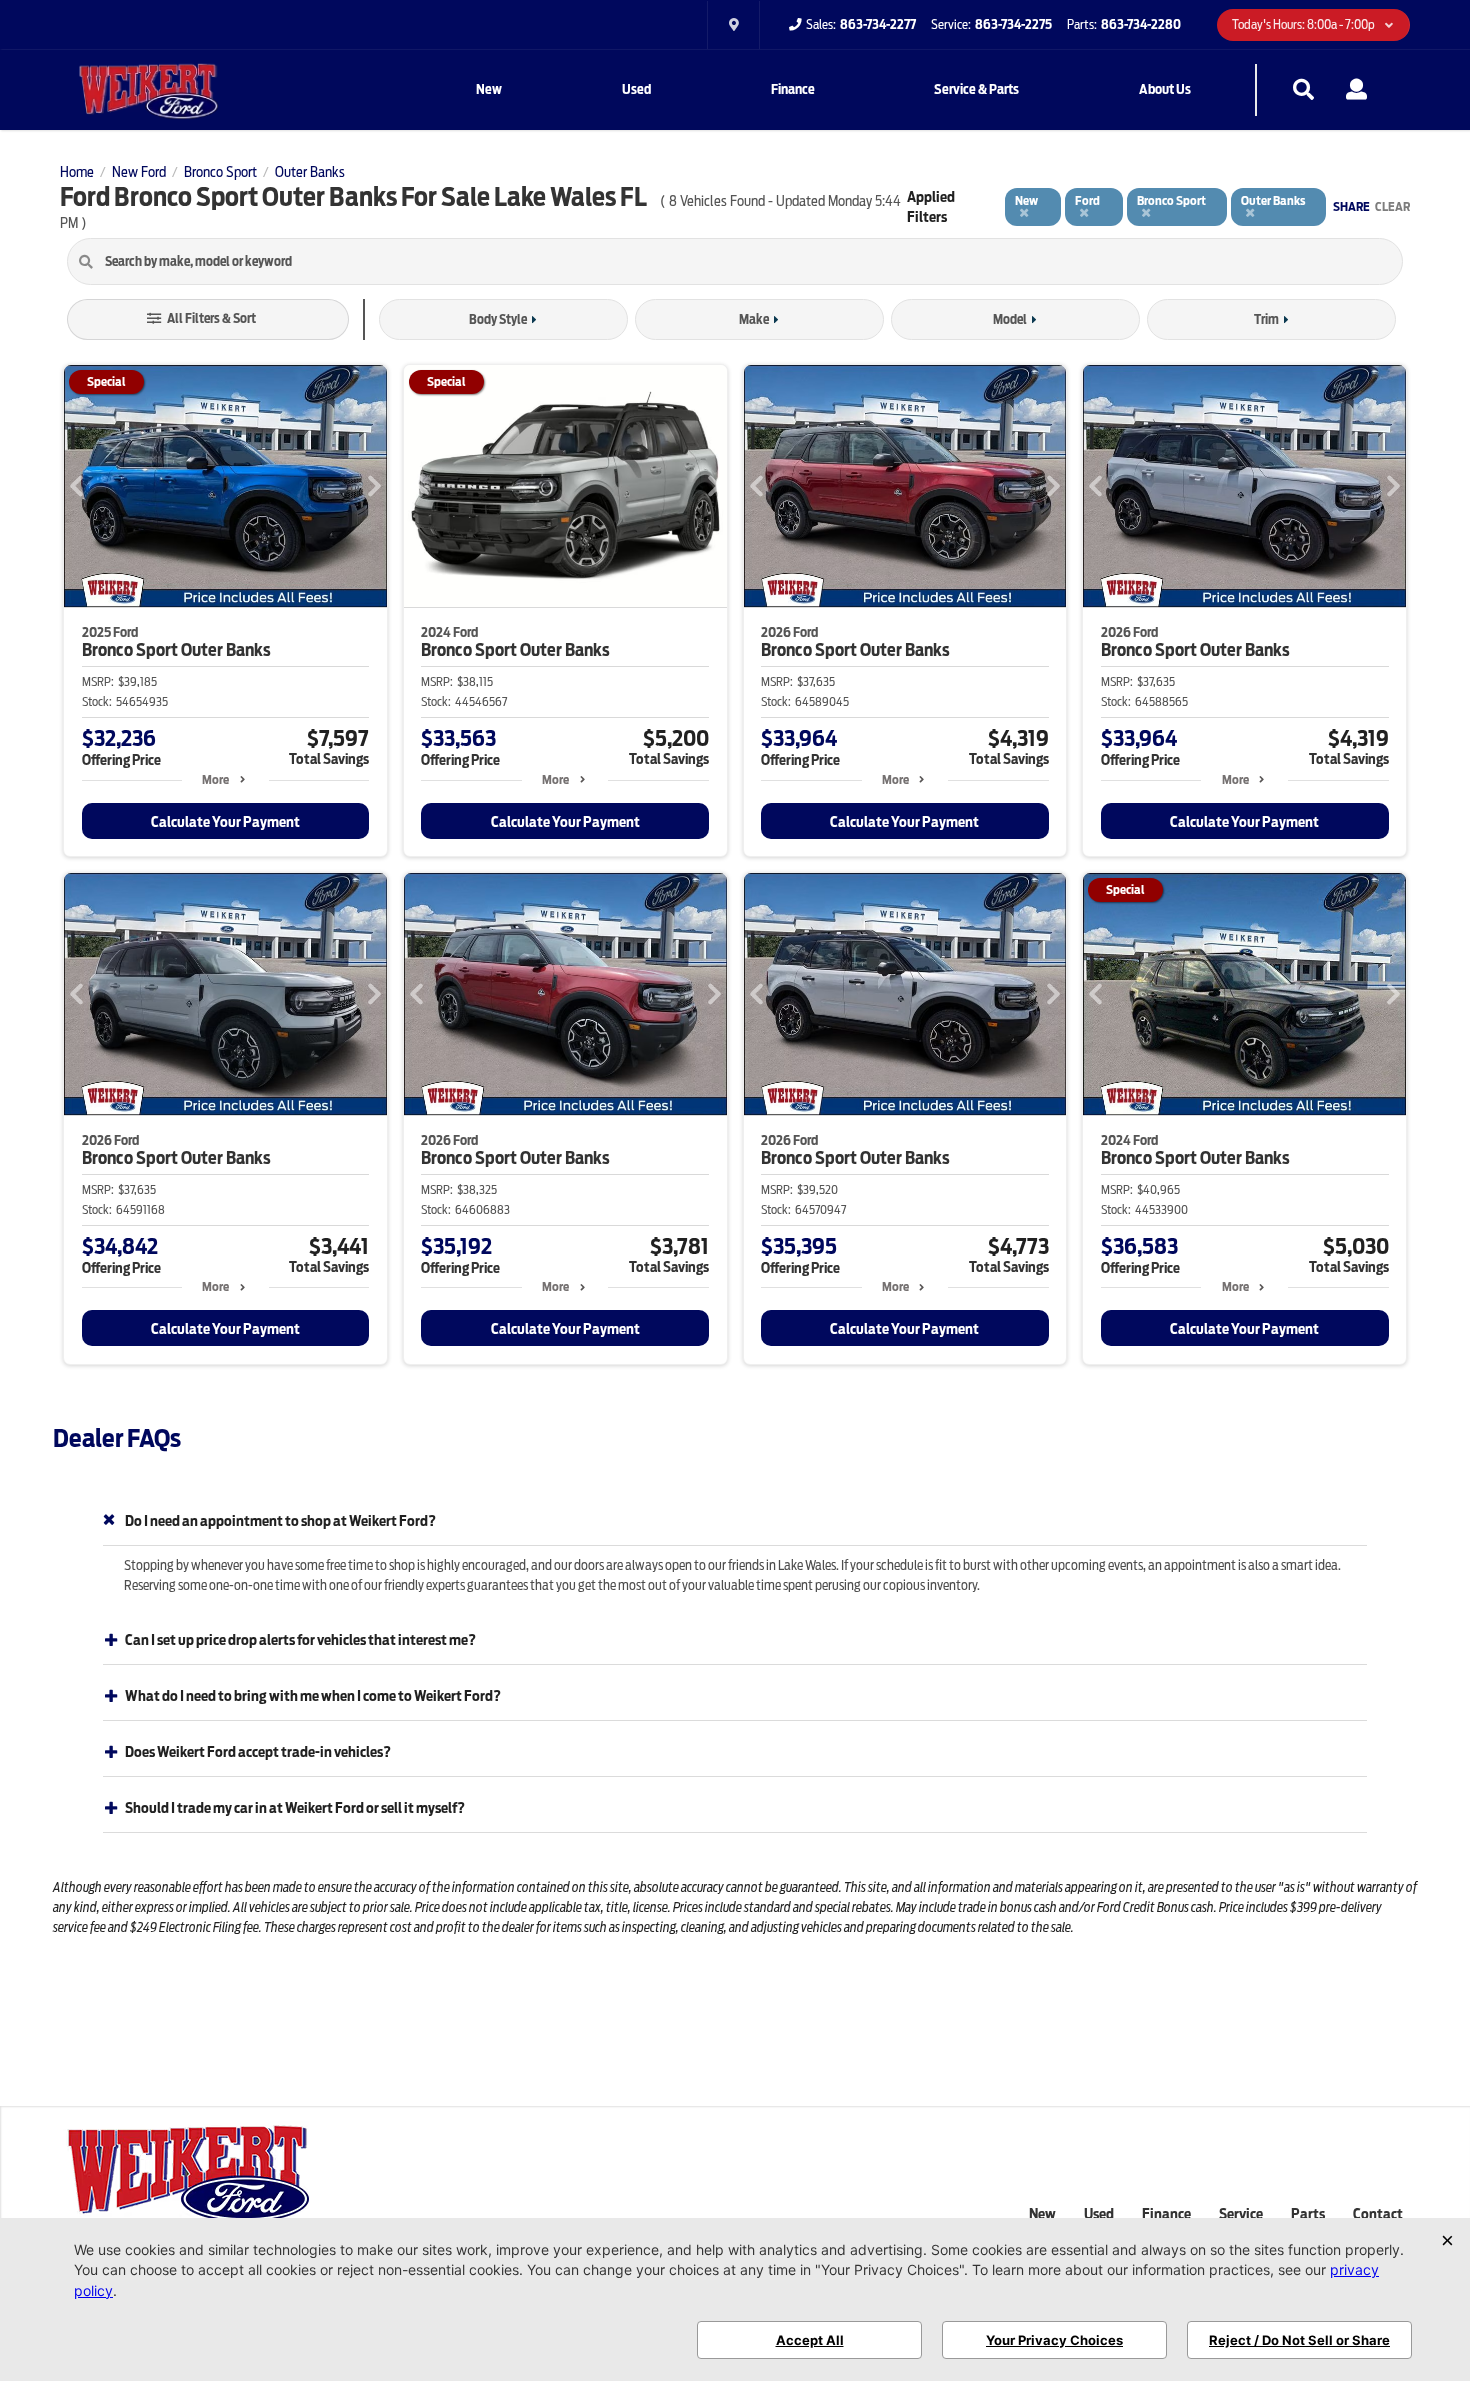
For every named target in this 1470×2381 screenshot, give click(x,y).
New (489, 89)
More (215, 779)
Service (1241, 2214)
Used (636, 89)
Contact (1378, 2214)
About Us (1165, 89)
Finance (793, 89)
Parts (1308, 2214)
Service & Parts (976, 89)
